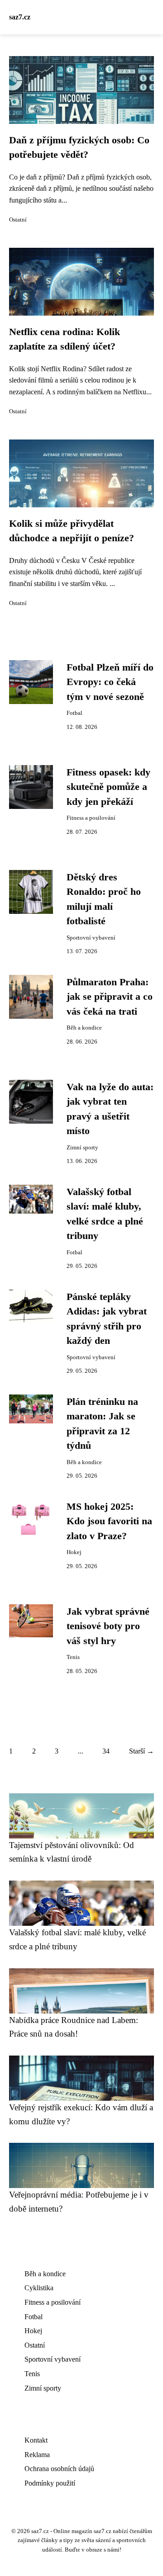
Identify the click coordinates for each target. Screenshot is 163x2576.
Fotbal (74, 713)
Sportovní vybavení (91, 938)
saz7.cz (20, 17)
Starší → (141, 1751)
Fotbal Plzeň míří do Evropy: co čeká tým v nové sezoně (110, 682)
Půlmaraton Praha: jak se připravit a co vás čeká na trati (110, 997)
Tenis (73, 1657)
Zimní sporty (82, 1148)
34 (106, 1751)
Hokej (74, 1552)
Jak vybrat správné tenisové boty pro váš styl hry (108, 1626)
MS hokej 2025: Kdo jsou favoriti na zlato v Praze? (109, 1521)
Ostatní (18, 220)
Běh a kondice (84, 1028)
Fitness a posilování (91, 818)
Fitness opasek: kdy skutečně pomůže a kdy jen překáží (108, 787)
